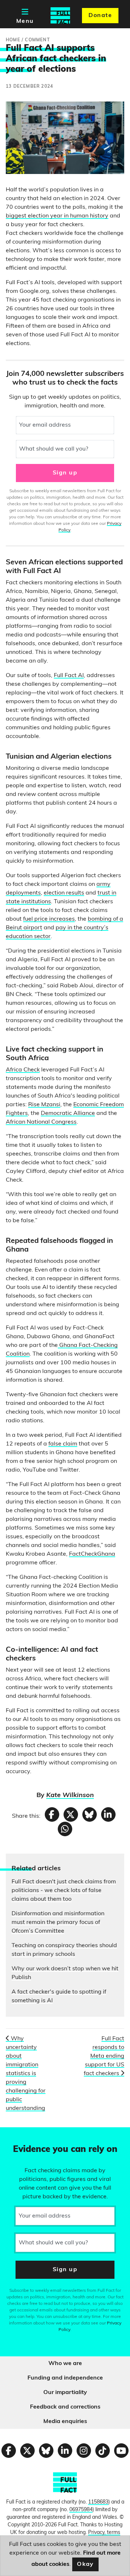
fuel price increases (49, 919)
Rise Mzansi (44, 1105)
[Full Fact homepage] (60, 16)
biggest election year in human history (57, 216)
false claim (63, 1444)
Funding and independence (65, 2378)
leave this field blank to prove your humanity (31, 2136)
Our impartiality (65, 2393)
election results (64, 893)
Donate (100, 16)
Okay (85, 2564)
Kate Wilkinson (70, 1796)
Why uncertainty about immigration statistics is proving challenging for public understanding (26, 2074)
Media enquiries (65, 2422)
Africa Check (23, 1070)
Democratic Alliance (68, 1113)
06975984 (81, 2510)
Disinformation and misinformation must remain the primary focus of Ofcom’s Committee (58, 1922)
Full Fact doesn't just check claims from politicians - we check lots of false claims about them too (64, 1891)
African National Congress (41, 1122)
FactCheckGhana (92, 1554)
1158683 (98, 2502)
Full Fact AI (69, 676)
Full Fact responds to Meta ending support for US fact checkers (104, 2056)
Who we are (65, 2364)
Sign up (65, 473)
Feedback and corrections (65, 2407)
